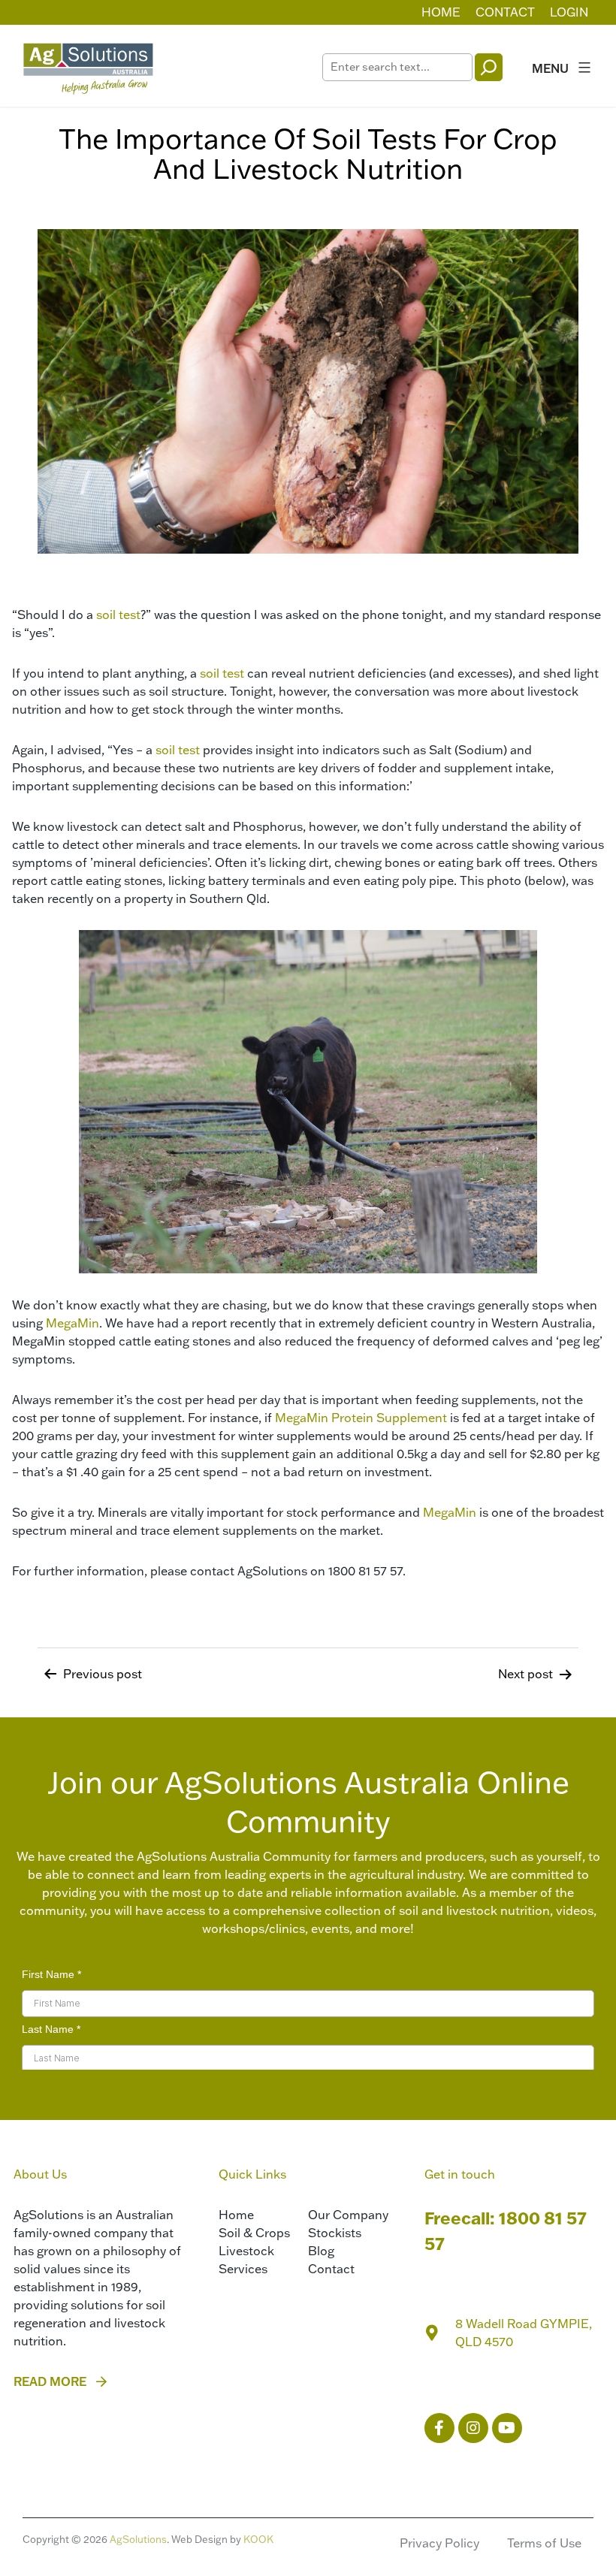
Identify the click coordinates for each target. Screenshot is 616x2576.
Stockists (335, 2233)
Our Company (348, 2215)
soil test (118, 615)
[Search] (489, 67)
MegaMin (72, 1323)
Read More (50, 2381)
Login (569, 12)
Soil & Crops (254, 2233)
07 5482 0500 (74, 12)
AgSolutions (138, 2539)
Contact (505, 12)
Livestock (246, 2251)
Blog (321, 2251)
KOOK (258, 2539)
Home (441, 12)
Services (243, 2269)
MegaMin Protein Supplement (361, 1418)
